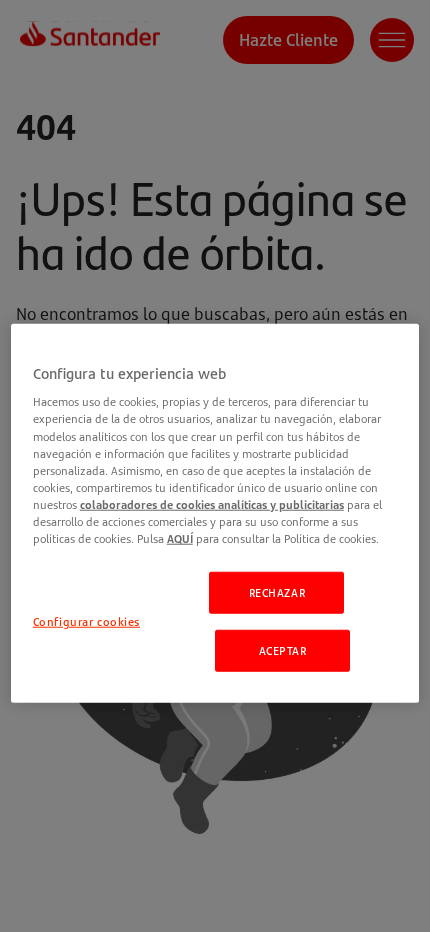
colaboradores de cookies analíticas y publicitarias (212, 503)
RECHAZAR (277, 592)
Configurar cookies (86, 621)
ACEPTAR (283, 650)
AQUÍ (180, 538)
